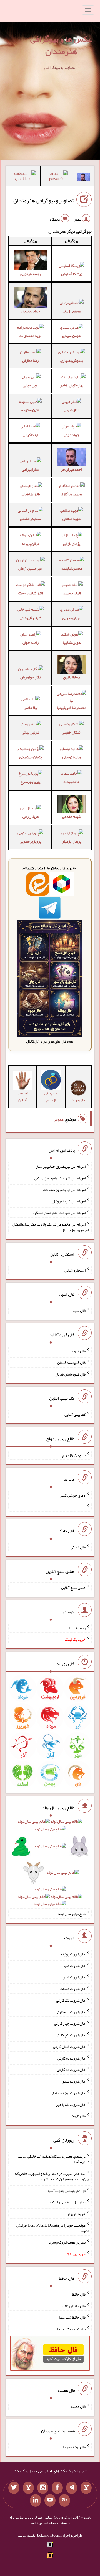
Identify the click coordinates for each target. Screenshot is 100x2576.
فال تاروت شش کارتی (69, 2047)
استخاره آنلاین (75, 1270)
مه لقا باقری (72, 677)
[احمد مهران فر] (83, 179)
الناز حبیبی (72, 410)
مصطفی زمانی (72, 311)
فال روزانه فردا (74, 2447)
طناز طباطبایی (30, 494)
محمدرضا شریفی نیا (72, 708)
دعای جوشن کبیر (73, 1495)
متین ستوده (30, 410)
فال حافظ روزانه (74, 2306)
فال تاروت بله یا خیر (71, 2104)
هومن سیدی (72, 336)
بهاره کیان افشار (72, 385)
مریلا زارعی (31, 816)
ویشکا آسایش (72, 274)
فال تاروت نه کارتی (72, 2058)
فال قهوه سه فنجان (71, 1363)
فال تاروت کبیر (74, 1965)
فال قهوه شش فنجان (70, 1374)
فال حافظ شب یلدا (72, 2317)
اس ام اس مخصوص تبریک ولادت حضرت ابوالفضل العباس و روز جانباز (51, 1227)
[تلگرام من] (72, 2488)
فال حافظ (79, 2294)
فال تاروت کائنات (73, 1989)
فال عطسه (78, 2406)
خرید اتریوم (77, 2214)
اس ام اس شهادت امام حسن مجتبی (60, 1178)
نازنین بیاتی (30, 732)
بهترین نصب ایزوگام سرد (67, 2242)
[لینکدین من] (36, 2500)
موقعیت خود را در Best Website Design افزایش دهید (53, 2228)
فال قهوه (79, 1351)
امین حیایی (31, 385)
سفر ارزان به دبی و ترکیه (67, 2202)
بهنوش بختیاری (72, 360)
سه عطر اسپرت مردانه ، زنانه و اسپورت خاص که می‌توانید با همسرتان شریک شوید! (52, 2176)
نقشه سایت (27, 2535)
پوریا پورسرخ (30, 782)
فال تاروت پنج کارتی (71, 2035)
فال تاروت (78, 2116)
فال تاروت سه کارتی (71, 2012)
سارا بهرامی (30, 469)
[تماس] (28, 2488)
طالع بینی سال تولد (72, 1914)
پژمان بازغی (72, 544)
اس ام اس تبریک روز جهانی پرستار (61, 1166)
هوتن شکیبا (72, 642)
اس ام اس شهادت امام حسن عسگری (59, 1213)
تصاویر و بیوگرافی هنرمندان (43, 200)
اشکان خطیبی (72, 732)
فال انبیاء (79, 1310)
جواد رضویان (30, 311)
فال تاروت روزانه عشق (69, 2093)
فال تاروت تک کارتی (71, 2000)
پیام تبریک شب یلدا (71, 2329)
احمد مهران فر (72, 469)
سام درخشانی (30, 519)
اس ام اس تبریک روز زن (68, 1201)
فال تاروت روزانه (73, 1954)
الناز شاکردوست (31, 593)
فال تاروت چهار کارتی (70, 2023)
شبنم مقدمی (72, 816)
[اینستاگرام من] (43, 2488)
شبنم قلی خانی (31, 618)
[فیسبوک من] (57, 2488)
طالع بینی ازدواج (51, 1096)
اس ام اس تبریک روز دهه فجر (64, 1189)
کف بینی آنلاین (23, 1096)
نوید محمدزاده (30, 336)
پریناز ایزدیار (72, 841)
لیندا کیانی (30, 435)
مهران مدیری (72, 618)
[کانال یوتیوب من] (50, 2500)
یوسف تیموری (31, 274)
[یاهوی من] (86, 2488)
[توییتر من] (14, 2488)
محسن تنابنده (72, 568)
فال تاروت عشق (74, 2081)
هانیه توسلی (72, 757)
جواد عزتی (72, 435)
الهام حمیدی (72, 593)
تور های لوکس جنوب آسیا (67, 2190)
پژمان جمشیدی (30, 757)
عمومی (59, 1119)
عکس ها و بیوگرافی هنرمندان (61, 45)
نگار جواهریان (31, 677)
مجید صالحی (72, 519)
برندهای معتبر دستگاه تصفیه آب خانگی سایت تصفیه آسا (54, 2159)
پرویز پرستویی (30, 841)
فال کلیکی (78, 1547)
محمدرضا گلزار (72, 494)
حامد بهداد (72, 782)
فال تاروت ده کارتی (71, 2070)
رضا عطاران (30, 360)
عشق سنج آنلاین (73, 1587)
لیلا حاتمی (31, 708)
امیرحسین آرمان (30, 568)
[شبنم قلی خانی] (23, 177)
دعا (83, 1507)
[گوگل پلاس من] (64, 2500)
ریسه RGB (77, 1628)
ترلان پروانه (30, 544)
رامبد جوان (31, 642)
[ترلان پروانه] (56, 177)
